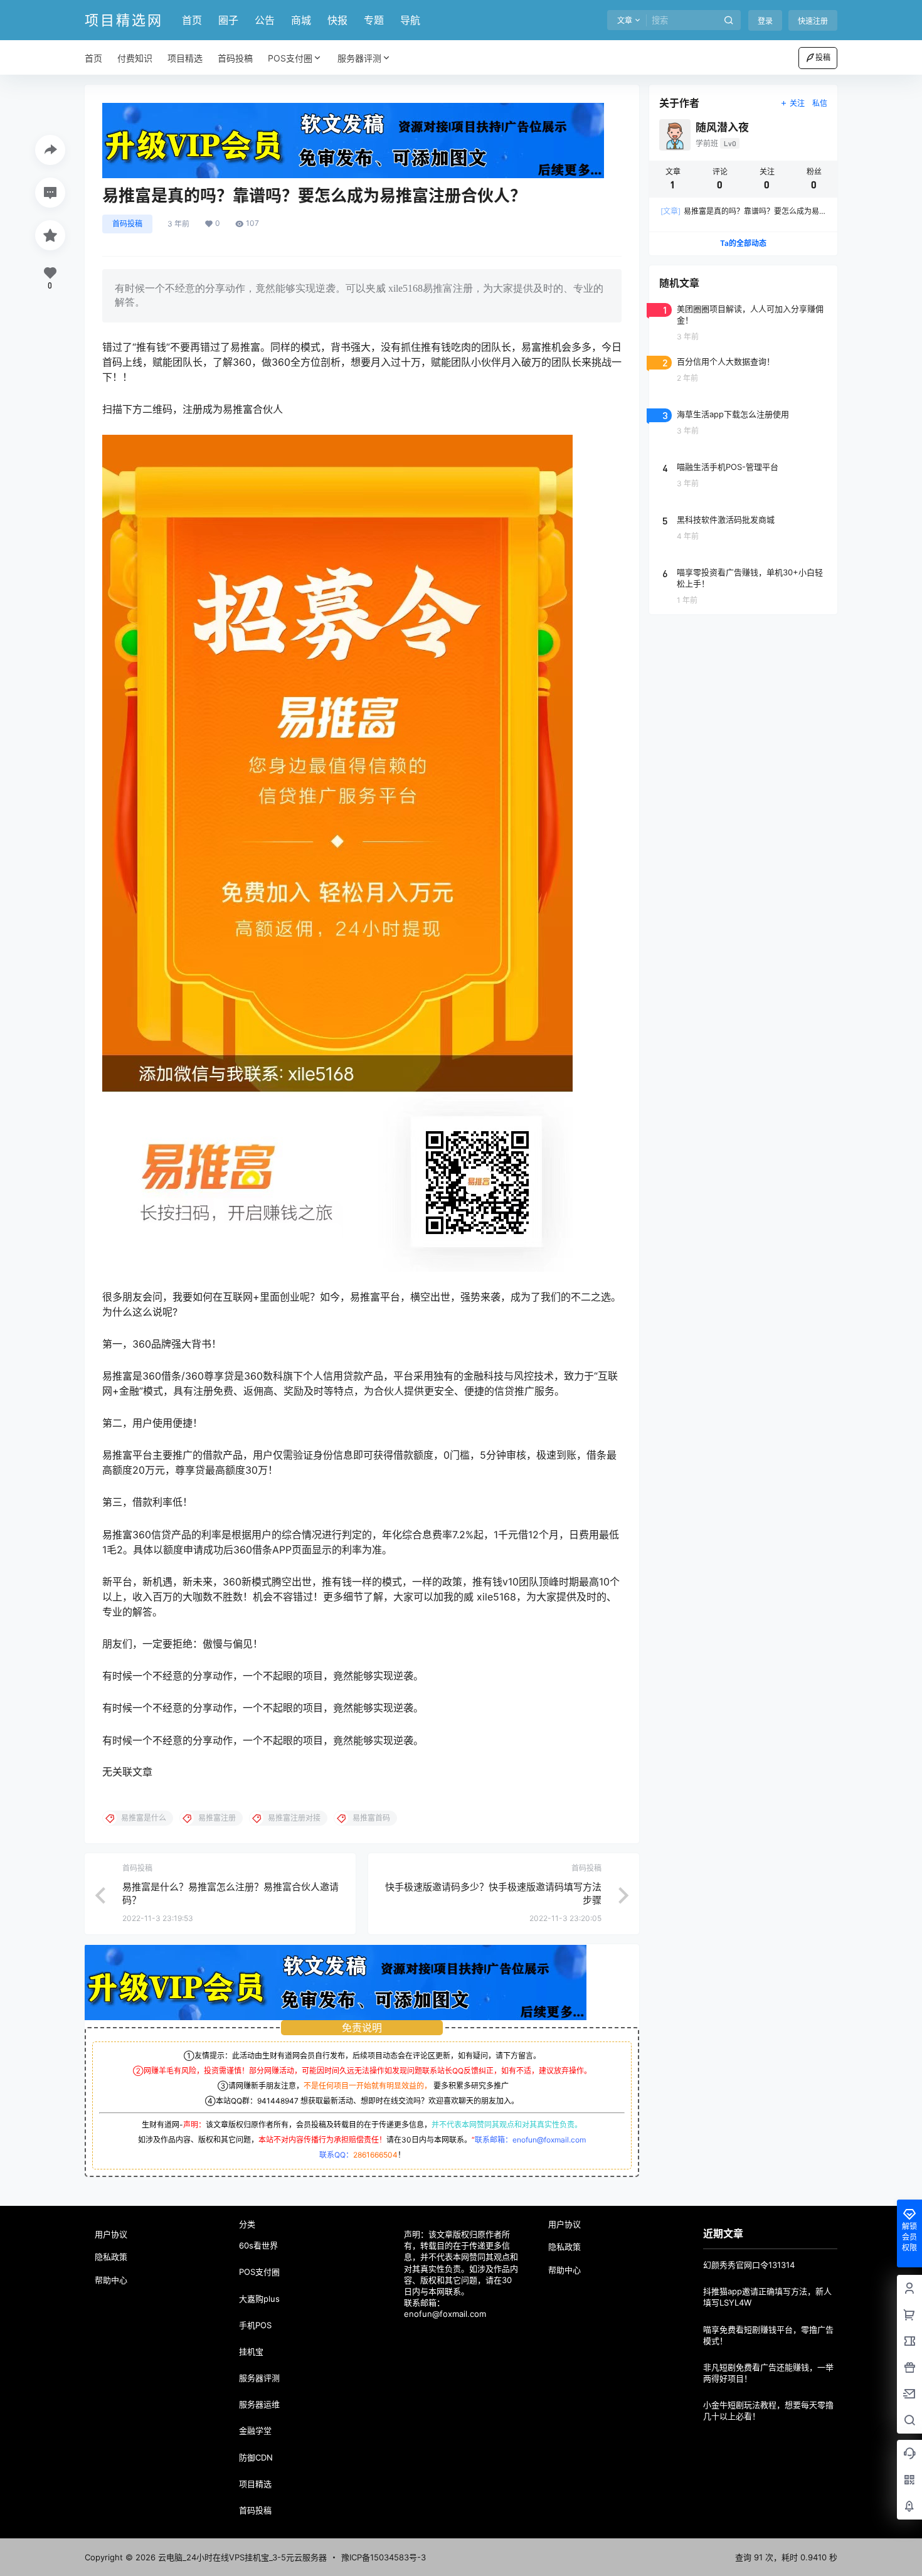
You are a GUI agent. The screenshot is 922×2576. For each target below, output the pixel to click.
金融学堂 (255, 2430)
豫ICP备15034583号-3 (384, 2557)
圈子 (228, 20)
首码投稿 (127, 224)
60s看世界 (258, 2245)
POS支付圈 (290, 58)
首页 (192, 20)
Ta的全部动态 (743, 243)
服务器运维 (259, 2404)
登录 (765, 21)
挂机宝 (251, 2351)
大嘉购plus (259, 2299)
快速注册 (813, 21)
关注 (797, 103)
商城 (301, 20)
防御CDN (256, 2457)
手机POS (255, 2325)
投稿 (823, 57)
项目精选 (255, 2484)
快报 (337, 20)
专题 (374, 20)
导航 (410, 20)
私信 (820, 103)
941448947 (278, 2101)
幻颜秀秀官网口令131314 (749, 2265)
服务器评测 (359, 58)
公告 (265, 20)
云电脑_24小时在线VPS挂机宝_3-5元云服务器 (241, 2557)
